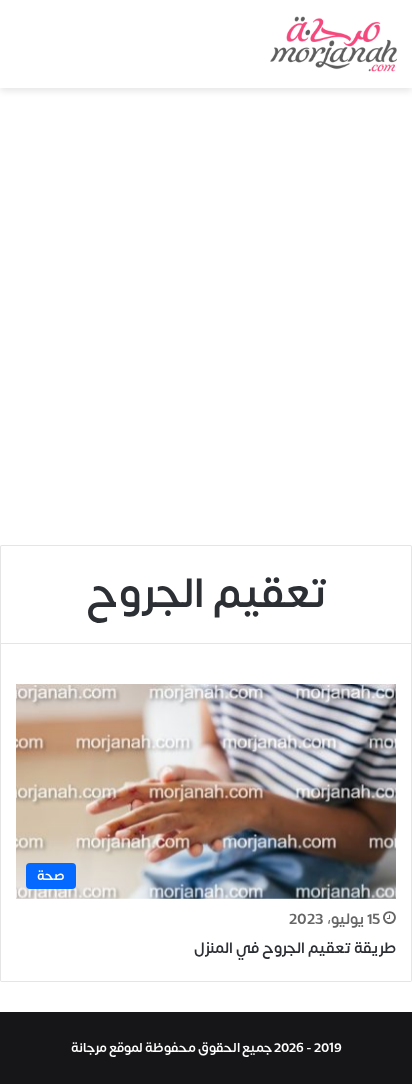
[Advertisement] (206, 324)
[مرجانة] (333, 44)
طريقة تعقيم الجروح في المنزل (295, 948)
